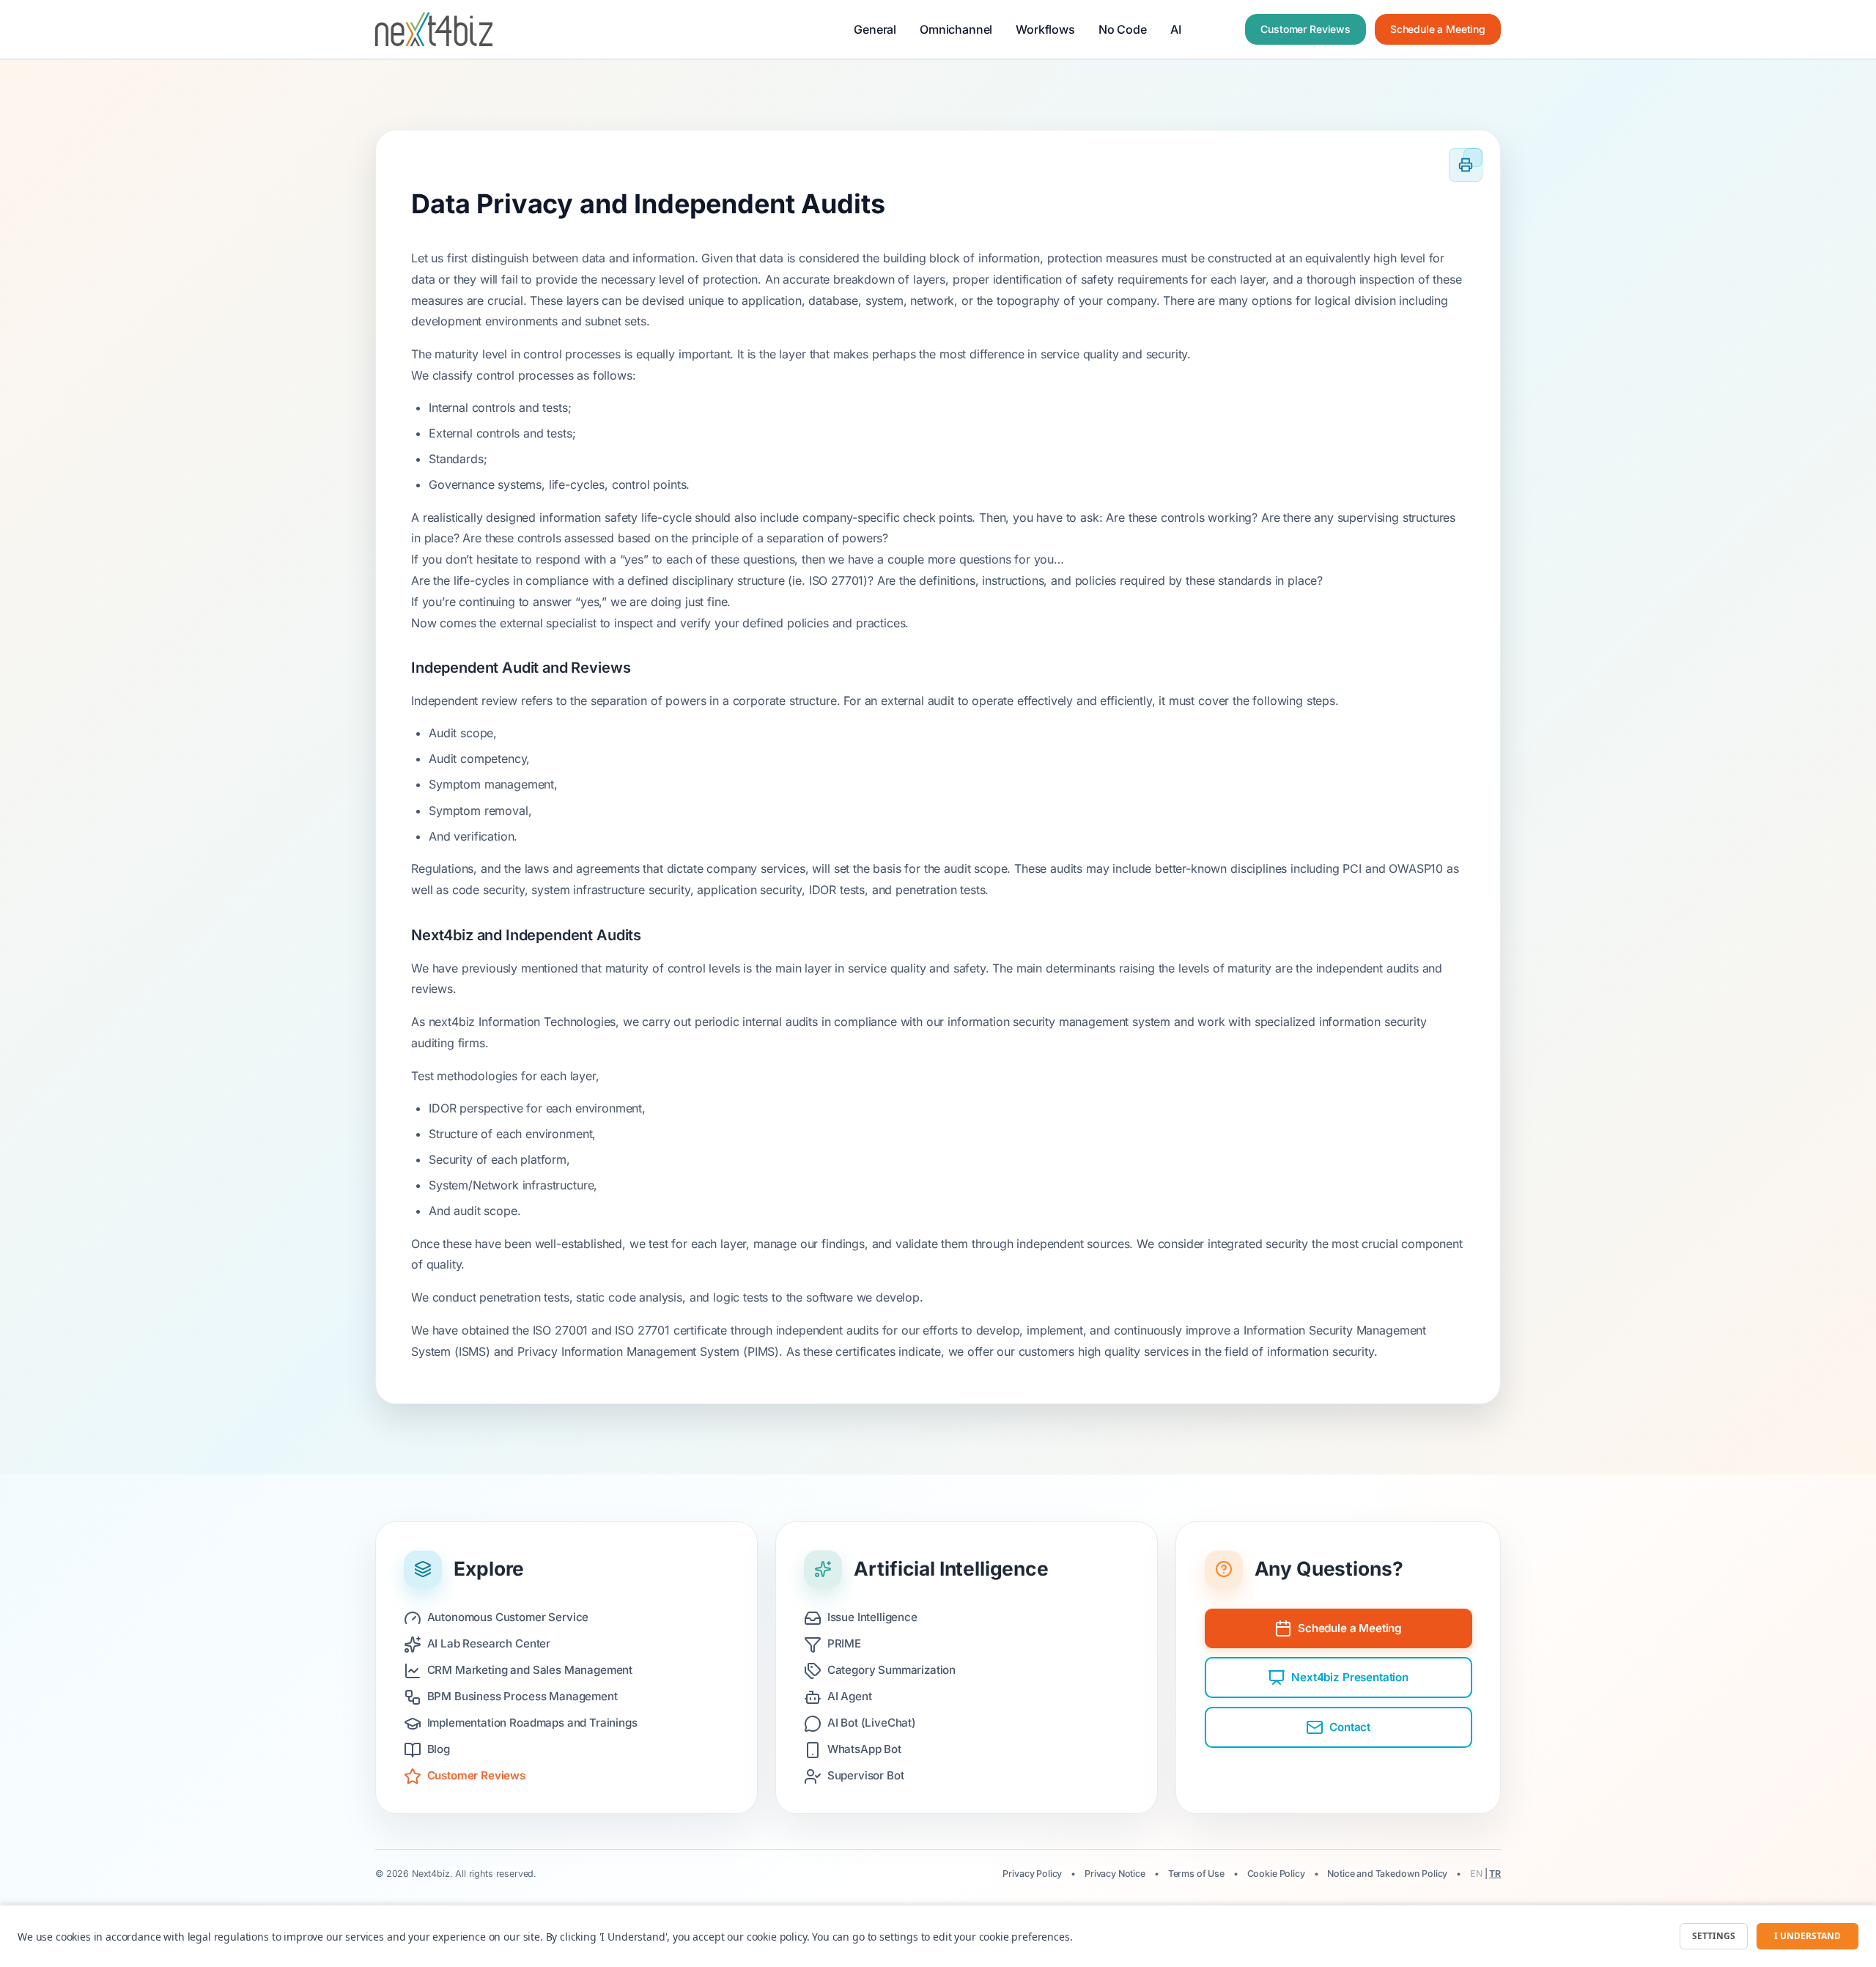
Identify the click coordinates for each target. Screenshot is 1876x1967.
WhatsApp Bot (864, 1749)
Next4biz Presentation (1350, 1677)
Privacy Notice (1115, 1874)
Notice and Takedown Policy (1387, 1874)
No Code (1123, 29)
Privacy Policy (1032, 1874)
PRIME (844, 1643)
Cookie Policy (1276, 1874)
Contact (1350, 1727)
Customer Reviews (1305, 29)
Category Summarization (891, 1670)
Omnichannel (956, 29)
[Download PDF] (1473, 158)
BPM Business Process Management (522, 1696)
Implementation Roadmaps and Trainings (532, 1723)
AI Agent (850, 1696)
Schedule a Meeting (1438, 29)
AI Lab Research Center (489, 1643)
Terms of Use (1196, 1874)
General (875, 29)
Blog (439, 1749)
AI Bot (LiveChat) (872, 1723)
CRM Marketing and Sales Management (530, 1670)
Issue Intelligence (872, 1617)
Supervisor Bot (866, 1775)
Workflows (1045, 29)
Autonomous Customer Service (508, 1617)
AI (1176, 29)
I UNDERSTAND (1807, 1936)
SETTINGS (1714, 1936)
